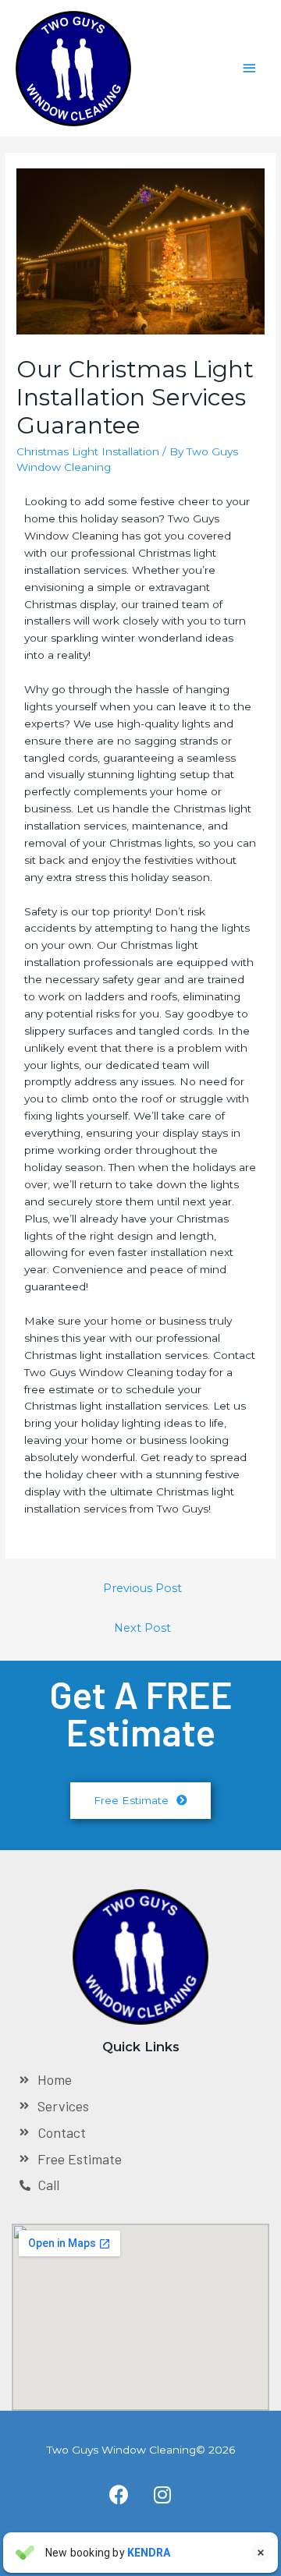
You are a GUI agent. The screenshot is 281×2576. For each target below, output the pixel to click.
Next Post (142, 1628)
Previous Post (142, 1588)
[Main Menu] (250, 68)
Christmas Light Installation (88, 451)
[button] (140, 1801)
